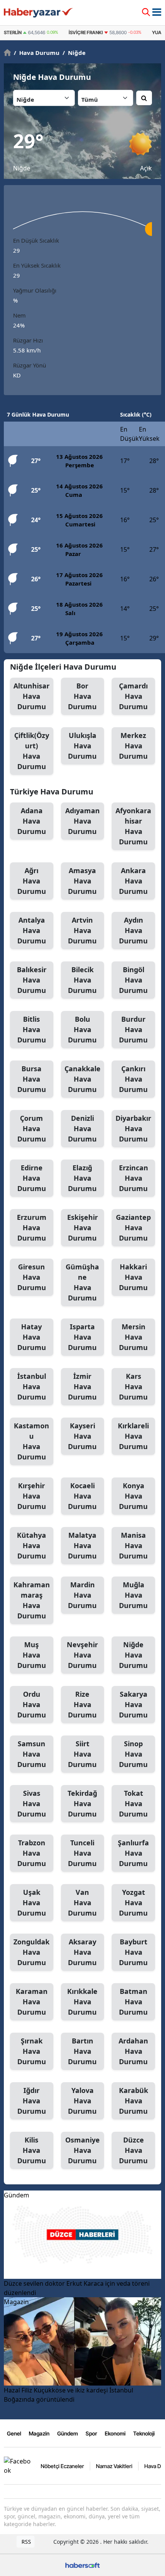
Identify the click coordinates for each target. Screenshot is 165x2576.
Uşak (32, 1903)
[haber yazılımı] (82, 2564)
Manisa (133, 1545)
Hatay (32, 1337)
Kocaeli (82, 1496)
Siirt (82, 1754)
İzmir (82, 1386)
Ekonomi (115, 2433)
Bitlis (32, 1029)
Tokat (133, 1803)
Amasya (82, 881)
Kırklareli (133, 1436)
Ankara (133, 881)
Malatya (82, 1545)
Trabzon (32, 1853)
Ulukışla (82, 746)
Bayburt (133, 1952)
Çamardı (133, 696)
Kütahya (31, 1545)
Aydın (133, 930)
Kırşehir (32, 1496)
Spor (91, 2433)
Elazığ (82, 1178)
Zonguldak (31, 1952)
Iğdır (32, 2101)
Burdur (133, 1029)
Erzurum (32, 1228)
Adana (32, 821)
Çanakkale (82, 1079)
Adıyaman (82, 821)
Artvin (82, 930)
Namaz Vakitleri (114, 2466)
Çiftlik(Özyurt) (32, 751)
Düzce (133, 2150)
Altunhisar (31, 696)
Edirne (32, 1178)
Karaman (32, 2002)
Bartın (82, 2051)
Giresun (32, 1277)
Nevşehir (82, 1655)
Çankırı (133, 1079)
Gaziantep (133, 1228)
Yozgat (133, 1903)
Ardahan (133, 2051)
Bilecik (82, 980)
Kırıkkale (82, 2002)
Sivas (32, 1803)
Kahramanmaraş (32, 1600)
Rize (82, 1704)
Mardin (82, 1595)
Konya (133, 1496)
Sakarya (133, 1704)
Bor (82, 696)
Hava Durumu (37, 53)
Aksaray (82, 1952)
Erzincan (134, 1178)
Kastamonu (31, 1441)
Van (82, 1903)
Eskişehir (82, 1228)
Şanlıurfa (133, 1853)
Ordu (32, 1704)
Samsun (32, 1754)
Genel (14, 2433)
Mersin (133, 1337)
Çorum (32, 1128)
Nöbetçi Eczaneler (62, 2466)
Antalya (32, 930)
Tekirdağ (82, 1803)
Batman (133, 2002)
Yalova (82, 2101)
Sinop (133, 1754)
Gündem (68, 2433)
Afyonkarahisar (133, 826)
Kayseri (82, 1436)
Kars (133, 1386)
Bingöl (133, 980)
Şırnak (32, 2051)
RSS (26, 2542)
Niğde (74, 53)
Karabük (134, 2101)
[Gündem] (82, 2234)
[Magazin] (82, 2341)
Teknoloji (144, 2433)
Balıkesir (32, 980)
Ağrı (32, 881)
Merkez (133, 746)
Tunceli (82, 1853)
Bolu (82, 1029)
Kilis (32, 2150)
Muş (32, 1655)
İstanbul (32, 1386)
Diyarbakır (133, 1128)
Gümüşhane (82, 1282)
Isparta (82, 1337)
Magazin (39, 2433)
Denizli (82, 1128)
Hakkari (133, 1277)
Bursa (32, 1079)
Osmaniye (82, 2150)
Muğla (133, 1595)
